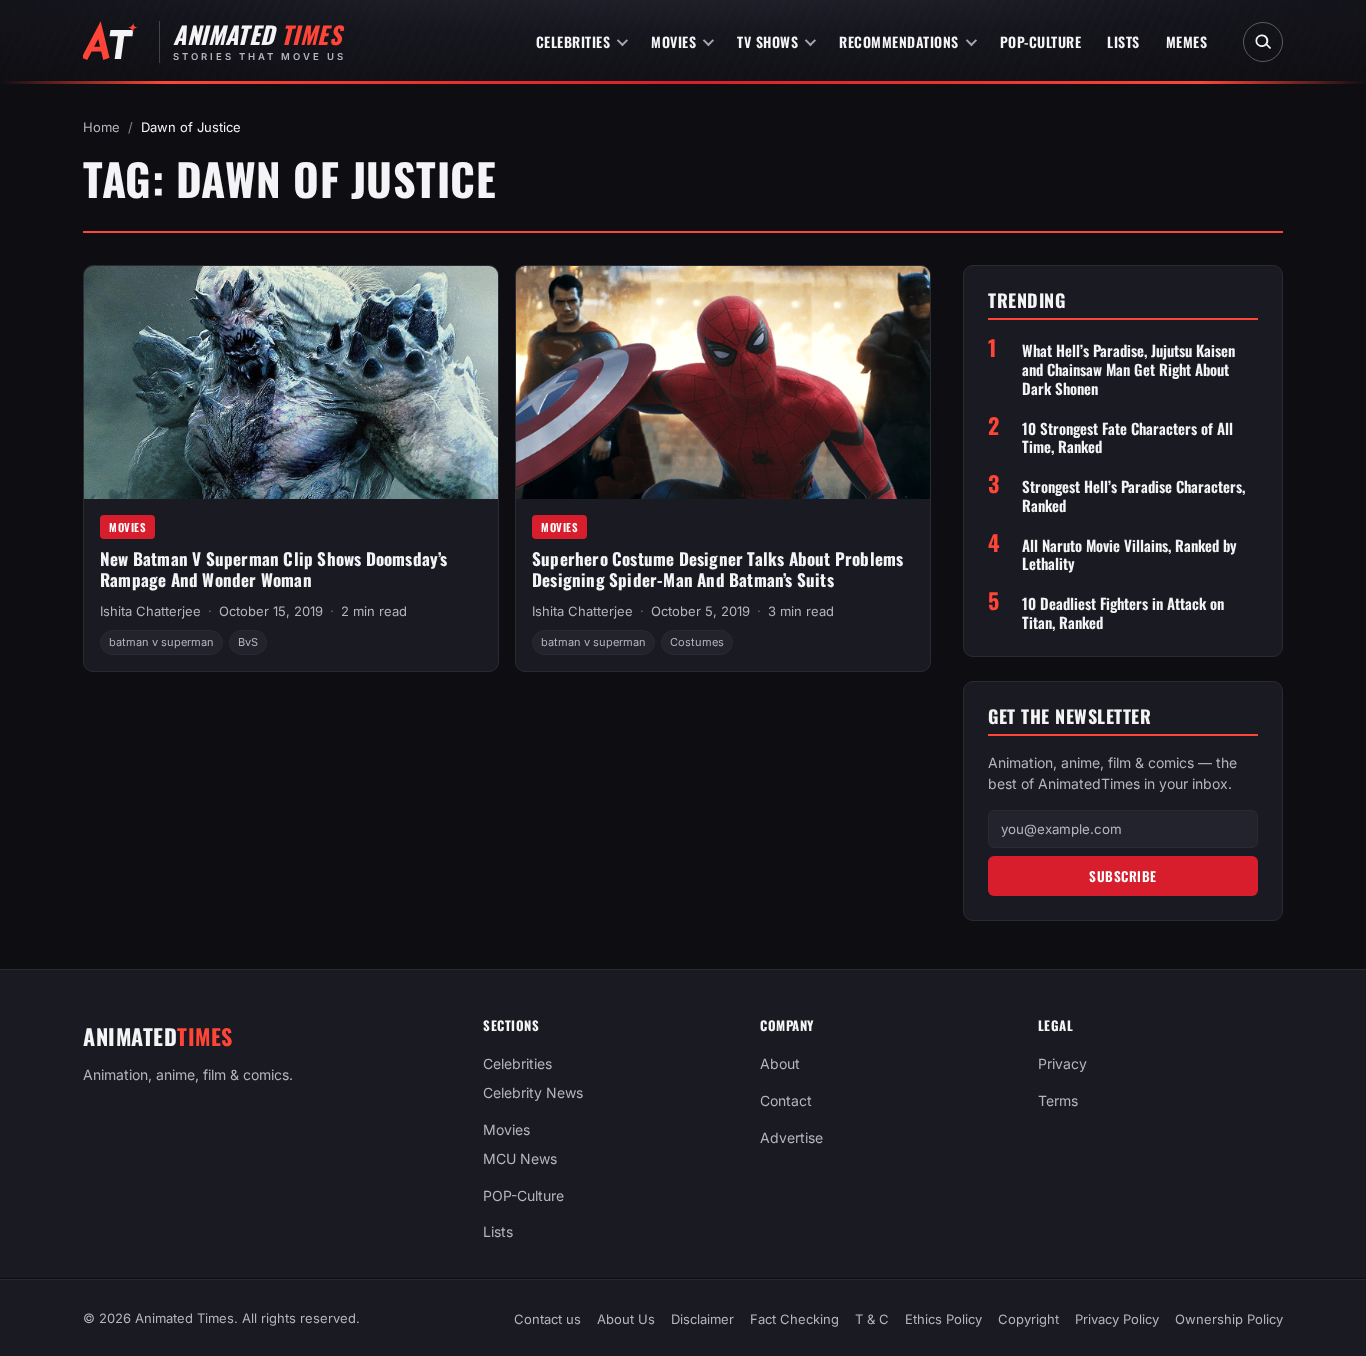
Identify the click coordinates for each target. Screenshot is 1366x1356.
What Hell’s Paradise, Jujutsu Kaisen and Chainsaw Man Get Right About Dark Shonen (1128, 369)
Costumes (697, 642)
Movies (673, 41)
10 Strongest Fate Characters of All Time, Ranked (1127, 438)
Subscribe (1123, 876)
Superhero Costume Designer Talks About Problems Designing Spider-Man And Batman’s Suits (717, 569)
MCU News (520, 1158)
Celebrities (573, 41)
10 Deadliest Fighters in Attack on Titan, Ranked (1123, 613)
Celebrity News (533, 1092)
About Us (626, 1319)
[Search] (1263, 42)
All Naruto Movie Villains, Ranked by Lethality (1129, 555)
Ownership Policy (1229, 1319)
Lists (1123, 41)
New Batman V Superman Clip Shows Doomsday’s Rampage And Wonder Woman (274, 569)
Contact (786, 1100)
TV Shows (767, 41)
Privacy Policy (1117, 1319)
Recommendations (899, 41)
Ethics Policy (943, 1319)
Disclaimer (702, 1319)
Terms (1058, 1100)
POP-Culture (1041, 41)
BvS (248, 642)
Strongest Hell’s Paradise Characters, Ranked (1133, 496)
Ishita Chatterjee (150, 611)
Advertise (791, 1137)
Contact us (547, 1319)
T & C (872, 1319)
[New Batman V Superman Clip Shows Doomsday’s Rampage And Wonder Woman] (291, 382)
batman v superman (161, 642)
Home (101, 127)
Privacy (1062, 1063)
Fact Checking (794, 1319)
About (780, 1063)
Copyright (1028, 1319)
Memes (1187, 41)
